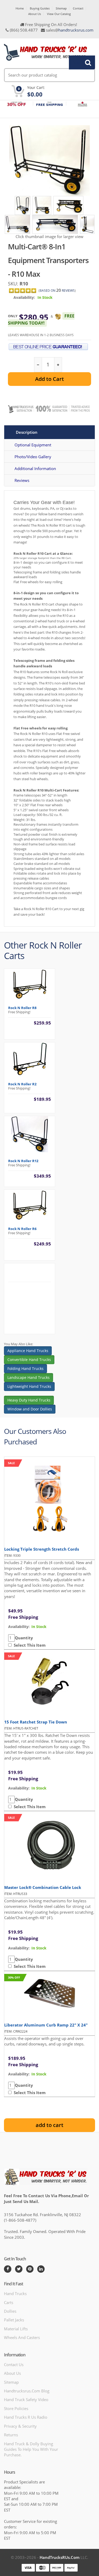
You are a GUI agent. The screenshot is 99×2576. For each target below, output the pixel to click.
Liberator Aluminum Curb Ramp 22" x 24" (46, 2025)
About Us (35, 14)
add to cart (49, 2125)
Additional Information (35, 468)
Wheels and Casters (22, 2337)
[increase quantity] (58, 365)
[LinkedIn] (41, 2269)
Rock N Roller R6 (22, 1229)
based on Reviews (57, 291)
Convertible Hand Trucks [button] (29, 1360)
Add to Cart (49, 379)
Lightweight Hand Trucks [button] (29, 1386)
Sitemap (61, 8)
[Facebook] (8, 2269)
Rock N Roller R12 (23, 1161)
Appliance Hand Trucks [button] (28, 1351)
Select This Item (29, 1645)
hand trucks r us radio (26, 2417)
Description (27, 432)
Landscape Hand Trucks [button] (29, 1377)
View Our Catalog (59, 14)
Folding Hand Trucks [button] (25, 1368)
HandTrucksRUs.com (60, 2557)
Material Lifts (16, 2329)
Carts (9, 2302)
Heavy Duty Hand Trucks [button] (29, 1400)
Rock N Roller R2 (22, 1084)
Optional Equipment (33, 445)
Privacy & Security (20, 2426)
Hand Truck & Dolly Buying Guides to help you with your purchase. (31, 2449)
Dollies (10, 2311)
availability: (19, 1627)
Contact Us (14, 2365)
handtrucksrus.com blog (27, 2391)
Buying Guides (40, 8)
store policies (16, 2408)
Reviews (22, 480)
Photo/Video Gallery (33, 457)
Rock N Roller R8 (22, 1008)
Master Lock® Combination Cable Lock (43, 1887)
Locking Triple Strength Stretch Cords (42, 1549)
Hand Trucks (15, 2293)
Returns (11, 2435)
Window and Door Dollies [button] (30, 1409)
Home (20, 8)
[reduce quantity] (38, 365)
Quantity (24, 1638)
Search (79, 62)
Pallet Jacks (14, 2320)
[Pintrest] (30, 2269)
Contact (78, 8)
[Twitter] (19, 2269)
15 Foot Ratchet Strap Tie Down (36, 1722)
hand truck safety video (26, 2399)
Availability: (24, 297)
